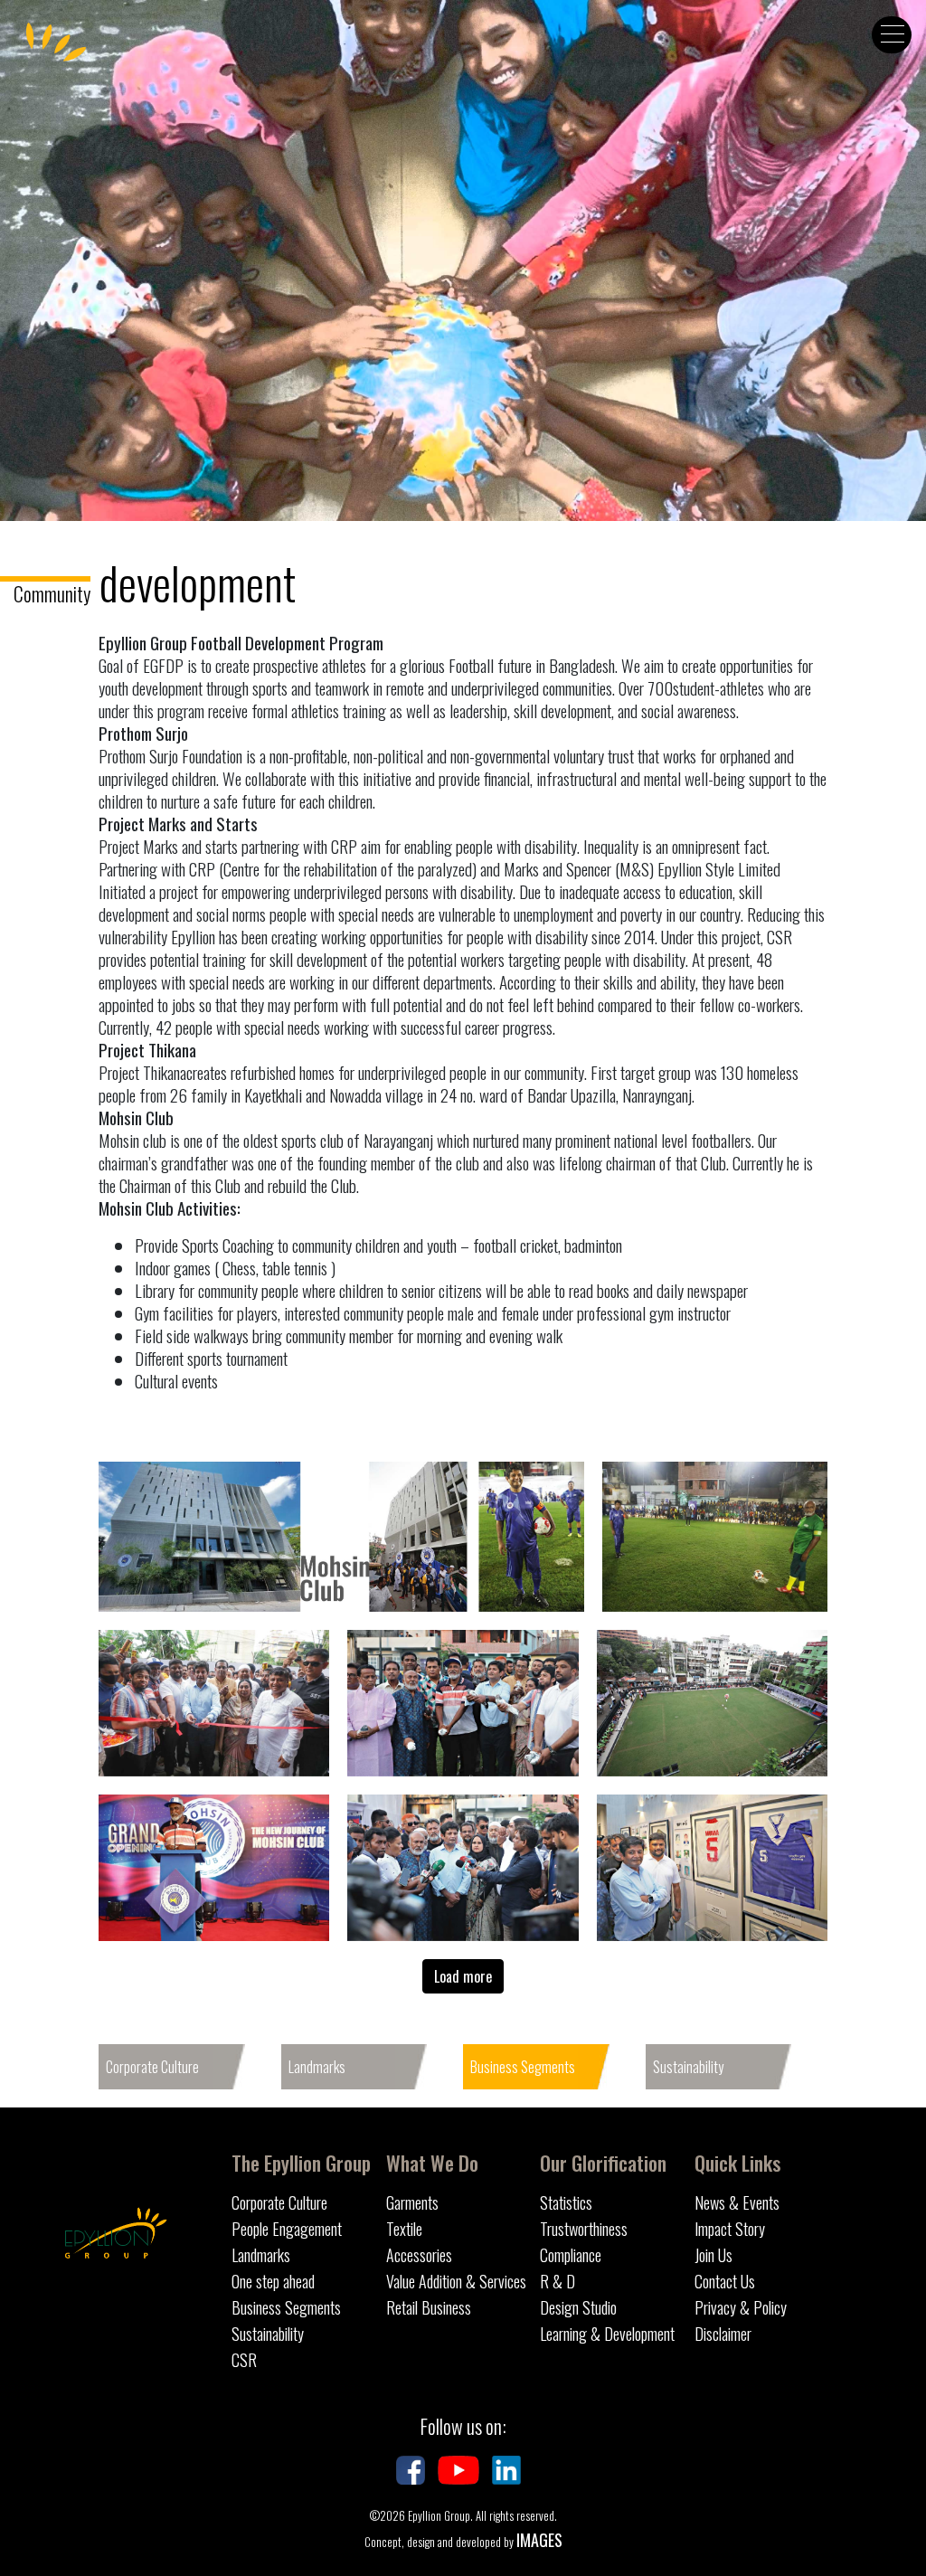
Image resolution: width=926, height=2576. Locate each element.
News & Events (737, 2202)
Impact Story (730, 2229)
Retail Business (429, 2307)
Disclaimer (723, 2334)
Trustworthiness (584, 2229)
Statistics (566, 2202)
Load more (463, 1976)
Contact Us (725, 2281)
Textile (404, 2229)
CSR (244, 2360)
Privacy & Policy (741, 2307)
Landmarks (317, 2067)
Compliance (571, 2255)
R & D (557, 2281)
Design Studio (578, 2307)
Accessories (419, 2255)
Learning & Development (607, 2334)
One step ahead (273, 2281)
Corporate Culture (152, 2067)
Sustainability (688, 2067)
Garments (412, 2202)
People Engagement (287, 2229)
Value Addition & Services (456, 2281)
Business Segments (523, 2067)
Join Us (713, 2255)
